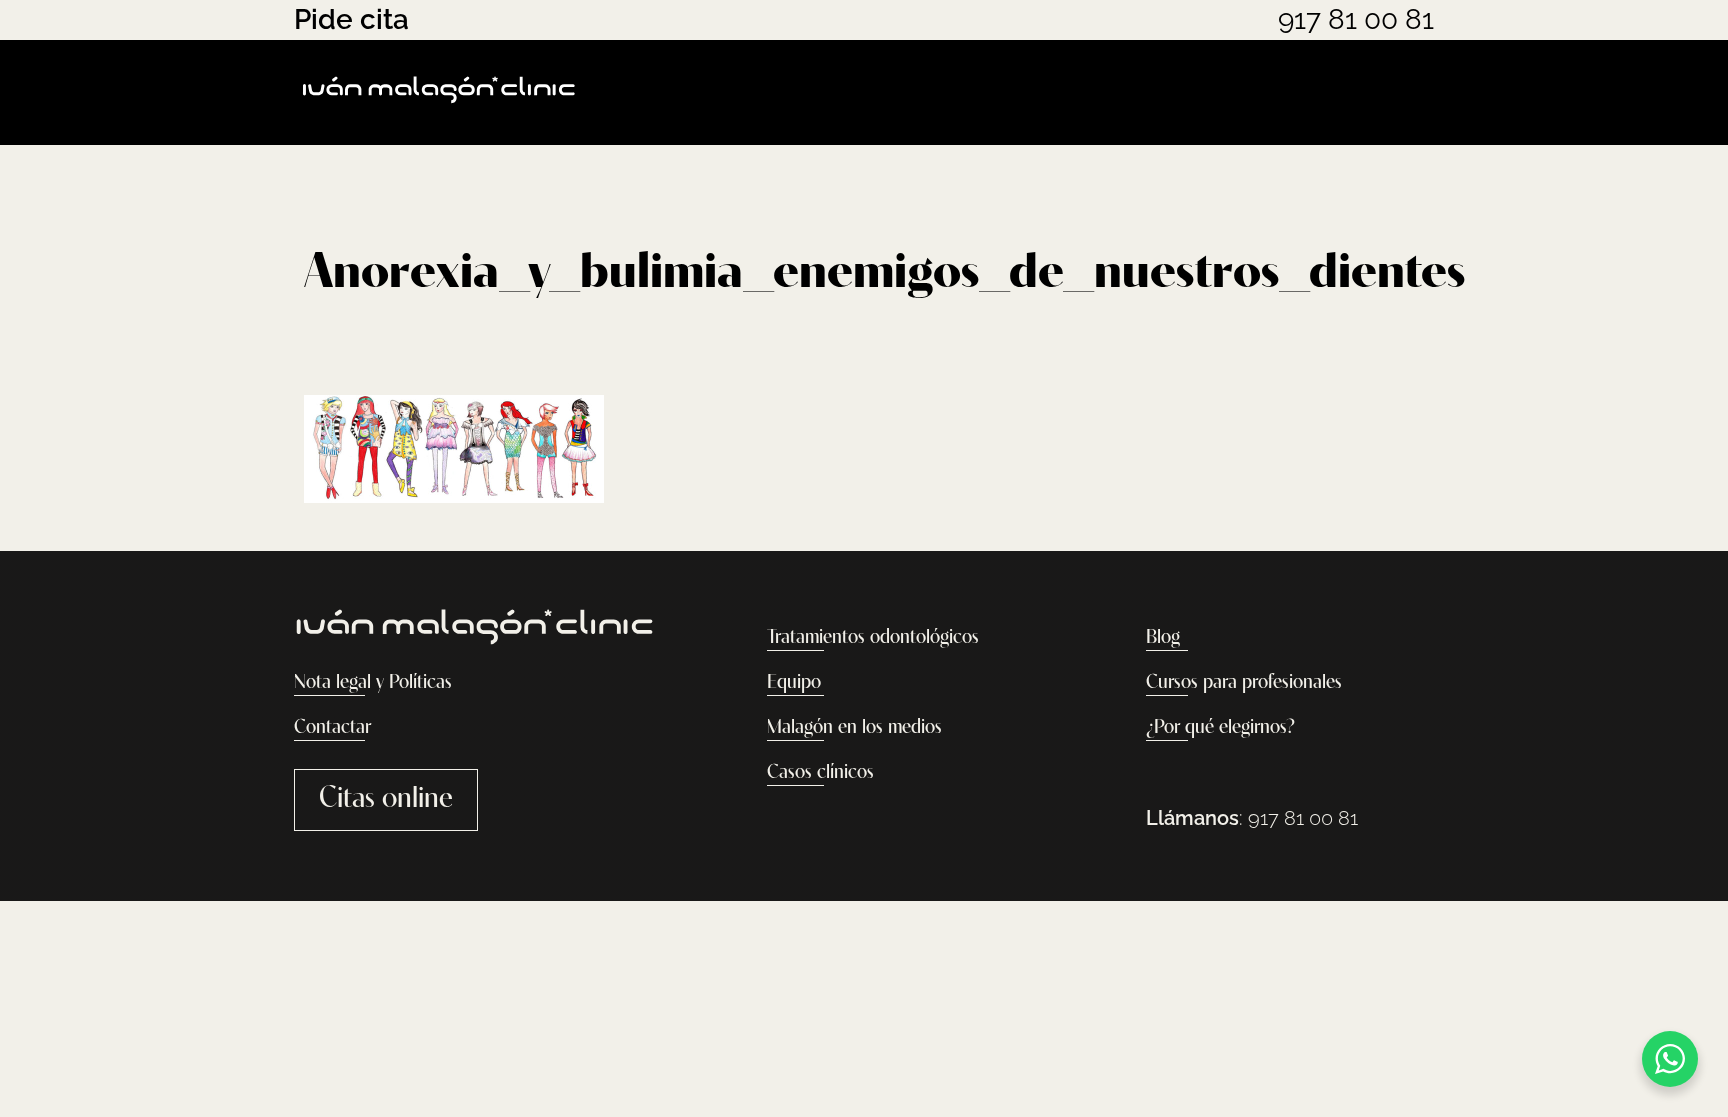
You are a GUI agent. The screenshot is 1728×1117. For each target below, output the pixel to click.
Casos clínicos (820, 773)
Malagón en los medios (854, 728)
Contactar (332, 728)
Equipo (794, 683)
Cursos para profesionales (1244, 683)
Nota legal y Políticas (373, 683)
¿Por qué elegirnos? (1220, 728)
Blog (1163, 638)
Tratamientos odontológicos (873, 638)
